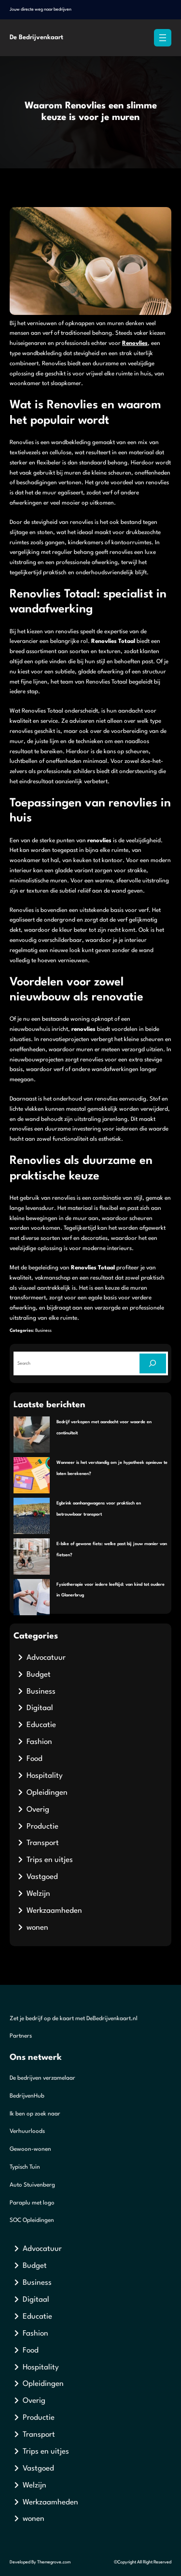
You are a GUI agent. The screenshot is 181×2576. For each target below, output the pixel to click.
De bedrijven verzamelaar (42, 2078)
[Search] (153, 1363)
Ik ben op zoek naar (35, 2114)
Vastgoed (42, 1877)
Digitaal (40, 1708)
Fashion (39, 1742)
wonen (37, 1928)
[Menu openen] (163, 38)
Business (43, 1331)
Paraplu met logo (32, 2203)
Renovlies (135, 343)
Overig (38, 1810)
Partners (21, 2036)
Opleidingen (47, 1793)
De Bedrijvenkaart (36, 37)
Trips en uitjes (50, 1860)
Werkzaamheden (54, 1911)
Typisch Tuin (25, 2167)
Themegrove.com (54, 2562)
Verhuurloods (27, 2131)
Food (35, 1759)
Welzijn (38, 1894)
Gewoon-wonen (30, 2149)
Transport (43, 1843)
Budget (39, 1675)
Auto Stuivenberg (32, 2185)
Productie (42, 1827)
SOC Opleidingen (32, 2220)
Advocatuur (46, 1658)
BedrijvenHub (27, 2096)
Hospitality (45, 1776)
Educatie (41, 1725)
